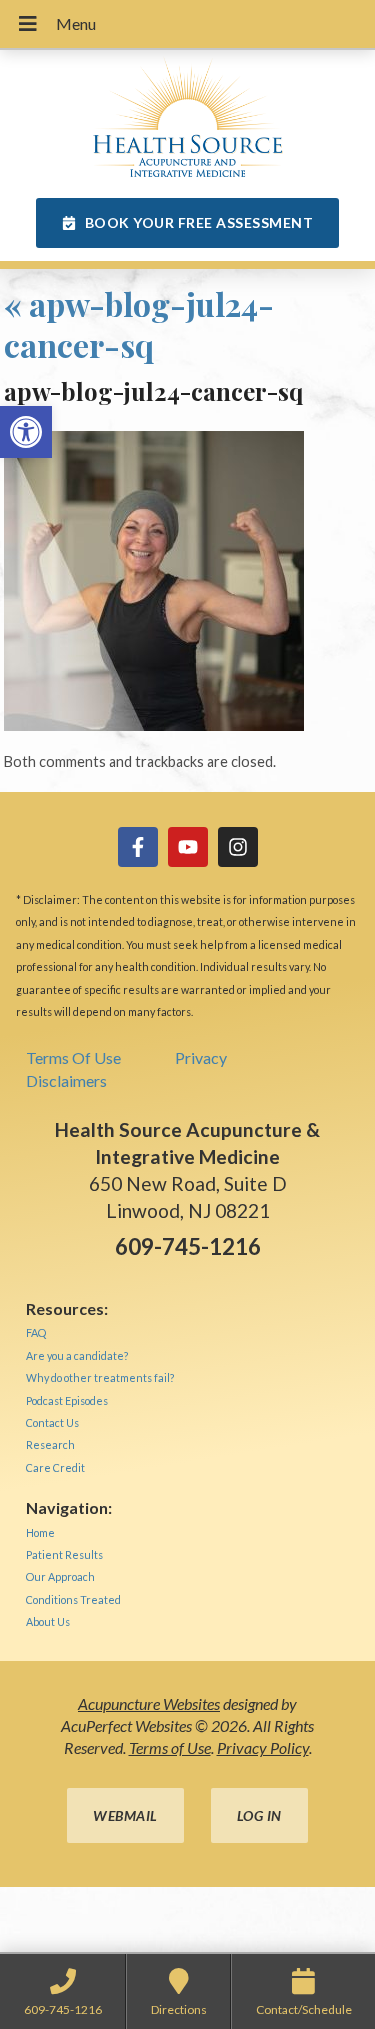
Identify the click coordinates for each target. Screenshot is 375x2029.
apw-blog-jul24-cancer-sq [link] (139, 324)
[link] (26, 432)
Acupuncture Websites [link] (149, 1703)
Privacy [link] (201, 1057)
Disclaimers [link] (66, 1080)
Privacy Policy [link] (263, 1747)
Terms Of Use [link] (73, 1057)
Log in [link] (259, 1815)
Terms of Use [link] (170, 1747)
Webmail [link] (125, 1815)
